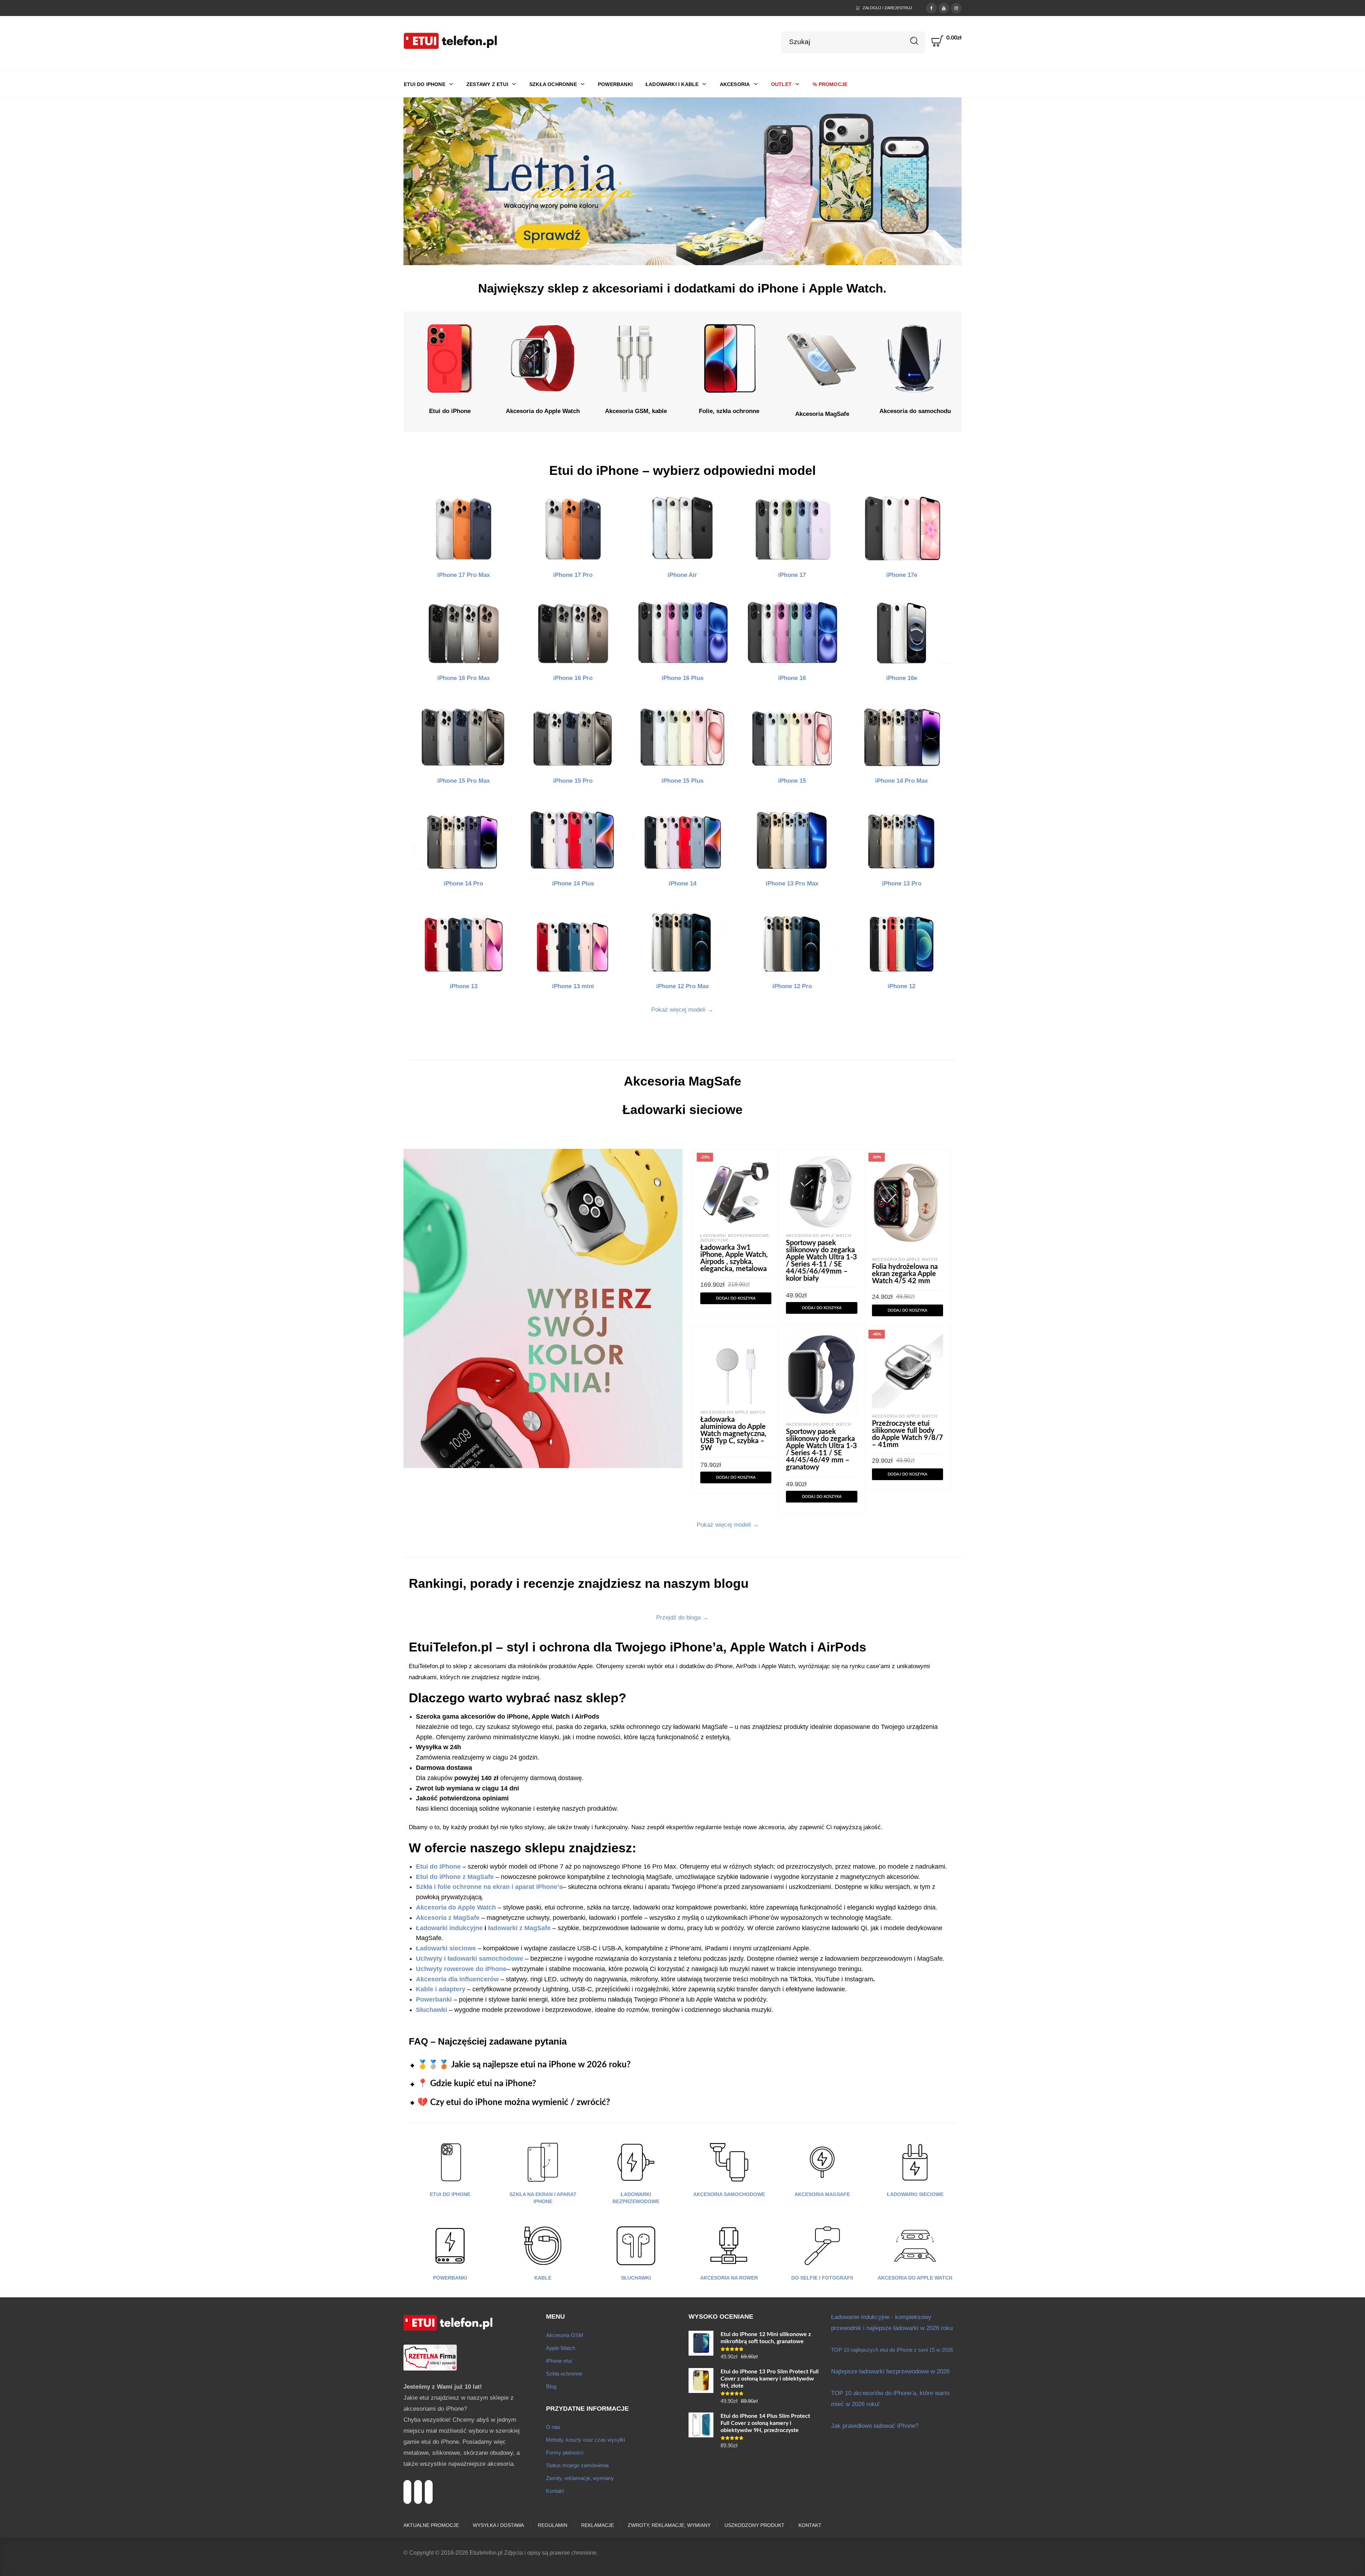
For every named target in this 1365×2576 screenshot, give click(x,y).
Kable (543, 2278)
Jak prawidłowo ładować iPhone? (875, 2426)
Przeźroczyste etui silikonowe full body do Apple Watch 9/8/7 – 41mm (908, 1434)
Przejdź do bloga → (682, 1618)
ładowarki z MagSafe (519, 1928)
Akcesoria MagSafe (822, 2194)
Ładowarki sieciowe (446, 1948)
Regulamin (553, 2525)
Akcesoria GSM (565, 2335)
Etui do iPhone (450, 2194)
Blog (551, 2386)
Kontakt (555, 2491)
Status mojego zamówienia (577, 2465)
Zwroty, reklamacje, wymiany (580, 2478)
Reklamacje (598, 2525)
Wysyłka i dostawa (498, 2525)
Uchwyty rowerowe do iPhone (461, 1969)
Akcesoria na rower (729, 2278)
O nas (553, 2427)
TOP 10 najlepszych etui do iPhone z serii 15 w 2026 (892, 2350)
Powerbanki (450, 2278)
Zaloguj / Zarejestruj (887, 8)
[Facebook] (931, 7)
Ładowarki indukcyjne (449, 1928)
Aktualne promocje (431, 2525)
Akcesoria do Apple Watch (819, 1236)
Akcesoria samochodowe (729, 2194)
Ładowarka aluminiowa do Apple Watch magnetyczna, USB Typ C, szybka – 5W (733, 1434)
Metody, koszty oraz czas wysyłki (585, 2440)
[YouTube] (944, 7)
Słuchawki (636, 2278)
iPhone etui (559, 2361)
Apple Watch (561, 2348)
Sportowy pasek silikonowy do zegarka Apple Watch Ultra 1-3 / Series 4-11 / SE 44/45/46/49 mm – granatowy (821, 1450)
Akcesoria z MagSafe (448, 1918)
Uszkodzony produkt (754, 2525)
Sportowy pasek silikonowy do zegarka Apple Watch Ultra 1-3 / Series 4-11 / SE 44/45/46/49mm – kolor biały (821, 1261)
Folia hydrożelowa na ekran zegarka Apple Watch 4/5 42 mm (905, 1274)
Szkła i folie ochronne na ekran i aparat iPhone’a (489, 1887)
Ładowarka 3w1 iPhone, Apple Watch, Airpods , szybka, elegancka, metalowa (734, 1258)
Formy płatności (565, 2452)
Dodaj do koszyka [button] (736, 1298)
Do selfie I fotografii (822, 2278)
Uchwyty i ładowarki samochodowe (470, 1959)
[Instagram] (956, 7)
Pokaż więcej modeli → (682, 1010)
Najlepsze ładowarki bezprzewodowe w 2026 (890, 2371)
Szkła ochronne (564, 2374)
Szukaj (914, 41)
